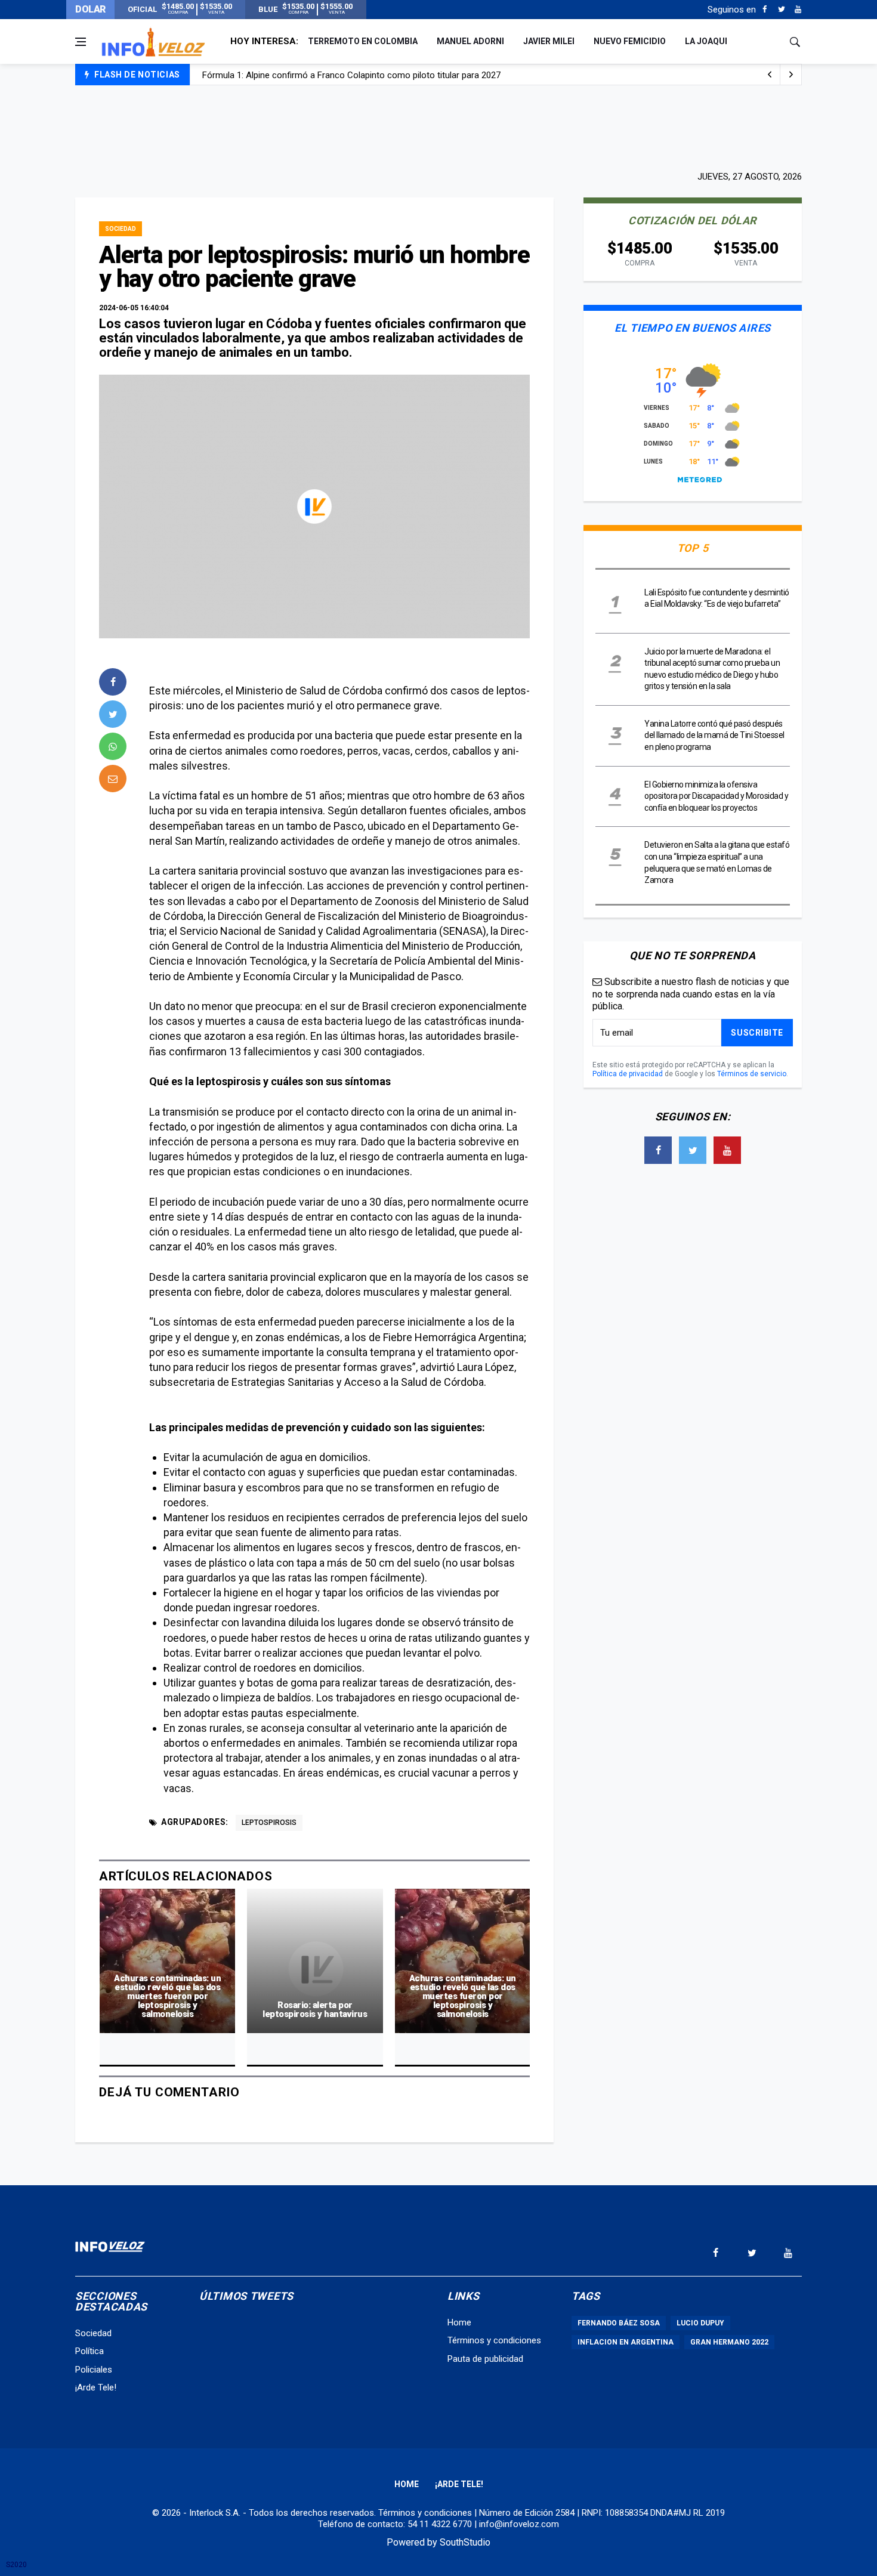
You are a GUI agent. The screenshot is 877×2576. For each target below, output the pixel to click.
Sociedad (121, 229)
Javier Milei (549, 41)
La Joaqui (706, 41)
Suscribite (757, 1033)
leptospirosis (269, 1823)
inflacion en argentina (626, 2342)
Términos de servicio (752, 1074)
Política (89, 2351)
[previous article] (791, 75)
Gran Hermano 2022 (729, 2342)
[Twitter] (781, 10)
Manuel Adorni (470, 41)
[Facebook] (765, 10)
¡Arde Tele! (96, 2387)
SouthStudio (465, 2542)
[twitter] (113, 714)
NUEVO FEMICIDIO (630, 41)
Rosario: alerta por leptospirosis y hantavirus (315, 2010)
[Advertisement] (438, 126)
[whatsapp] (113, 746)
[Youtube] (798, 10)
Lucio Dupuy (700, 2323)
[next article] (770, 75)
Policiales (94, 2370)
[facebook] (113, 682)
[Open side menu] (81, 42)
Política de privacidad (628, 1074)
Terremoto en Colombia (363, 41)
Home (459, 2322)
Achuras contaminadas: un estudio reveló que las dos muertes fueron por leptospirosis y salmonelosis (167, 1996)
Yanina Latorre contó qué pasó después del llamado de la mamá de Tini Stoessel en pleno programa (714, 735)
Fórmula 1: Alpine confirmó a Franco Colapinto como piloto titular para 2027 (351, 75)
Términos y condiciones (494, 2340)
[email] (113, 779)
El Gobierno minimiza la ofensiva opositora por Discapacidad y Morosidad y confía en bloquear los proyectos (716, 796)
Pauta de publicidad (485, 2359)
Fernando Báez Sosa (619, 2323)
